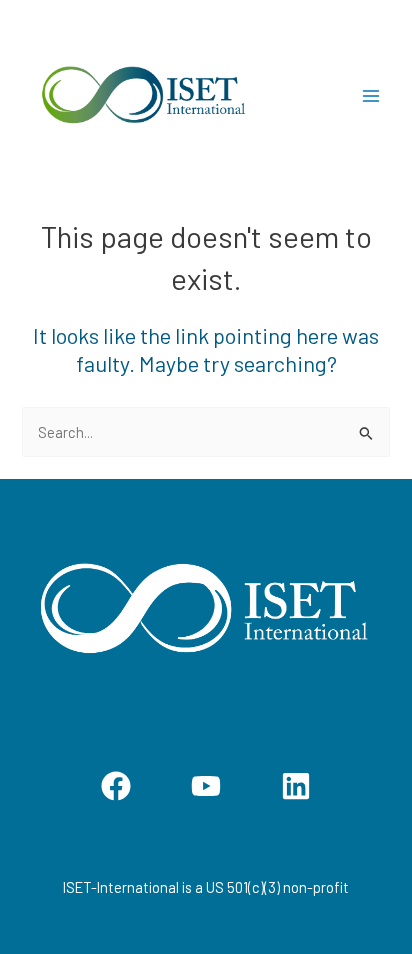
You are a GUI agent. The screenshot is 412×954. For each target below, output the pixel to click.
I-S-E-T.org (305, 96)
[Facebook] (116, 786)
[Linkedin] (296, 786)
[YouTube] (206, 786)
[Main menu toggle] (371, 97)
